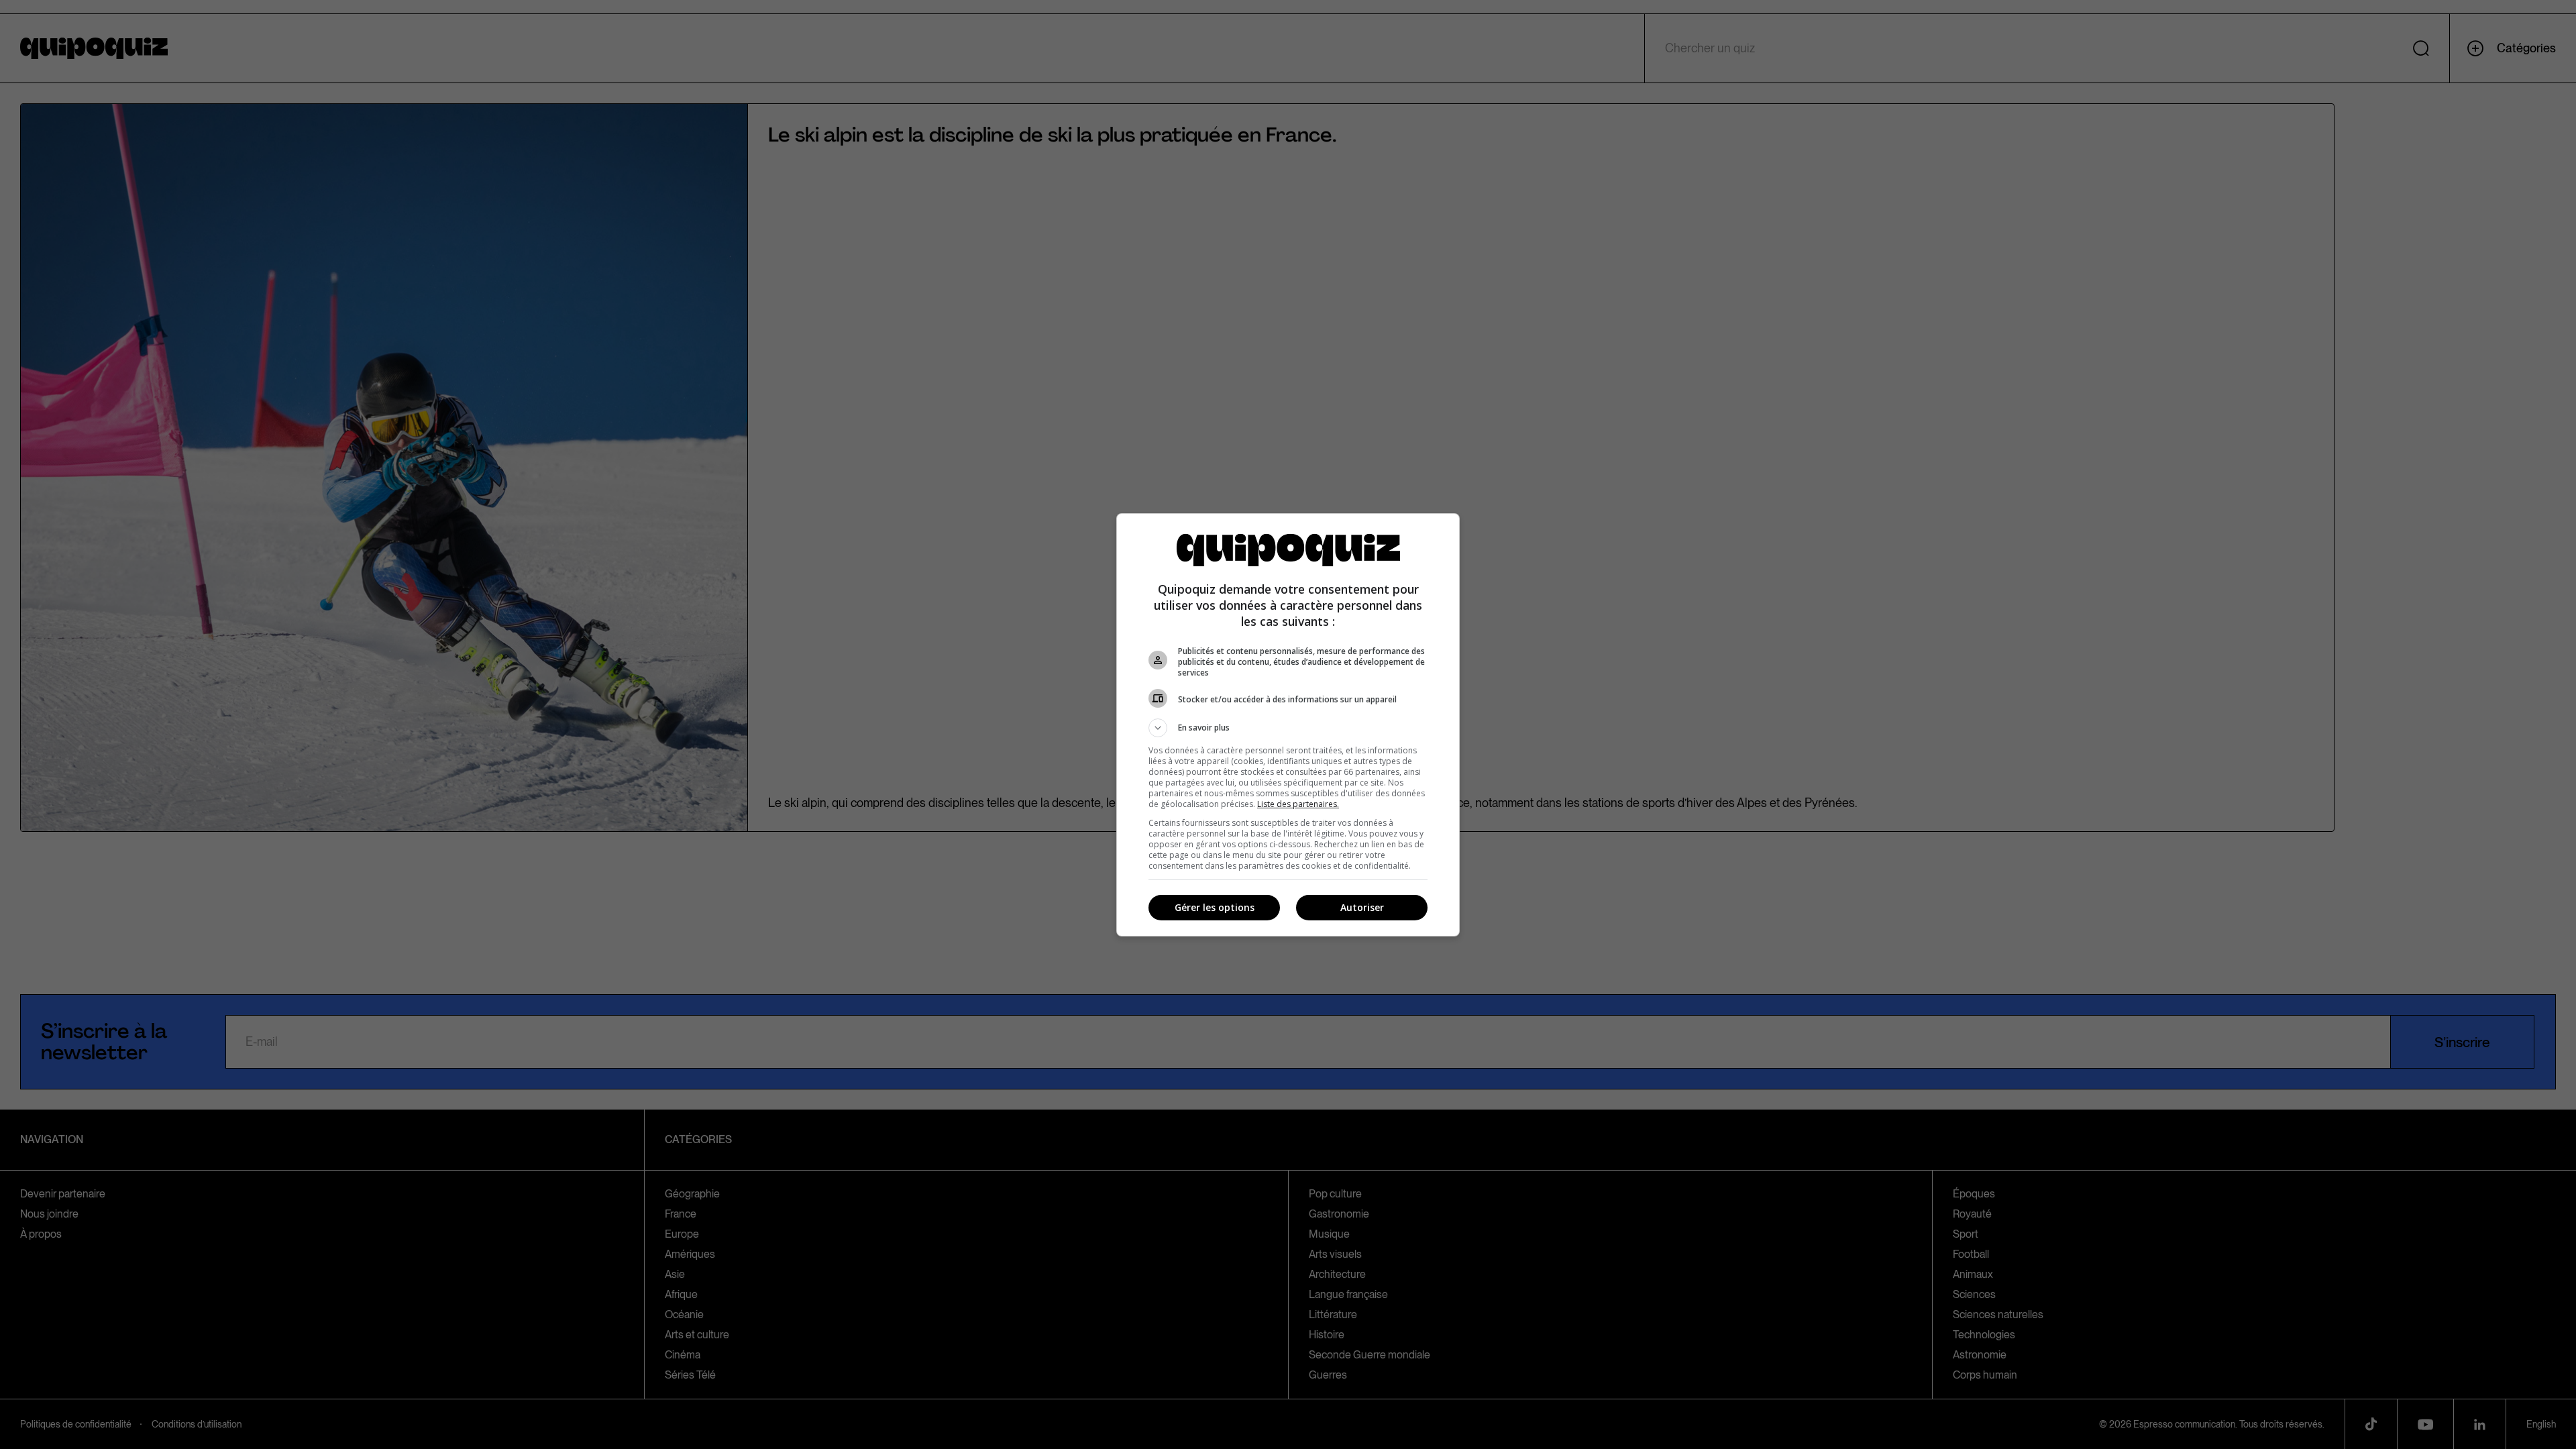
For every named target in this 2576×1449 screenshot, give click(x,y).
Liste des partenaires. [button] (1298, 804)
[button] (1288, 728)
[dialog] (1288, 725)
